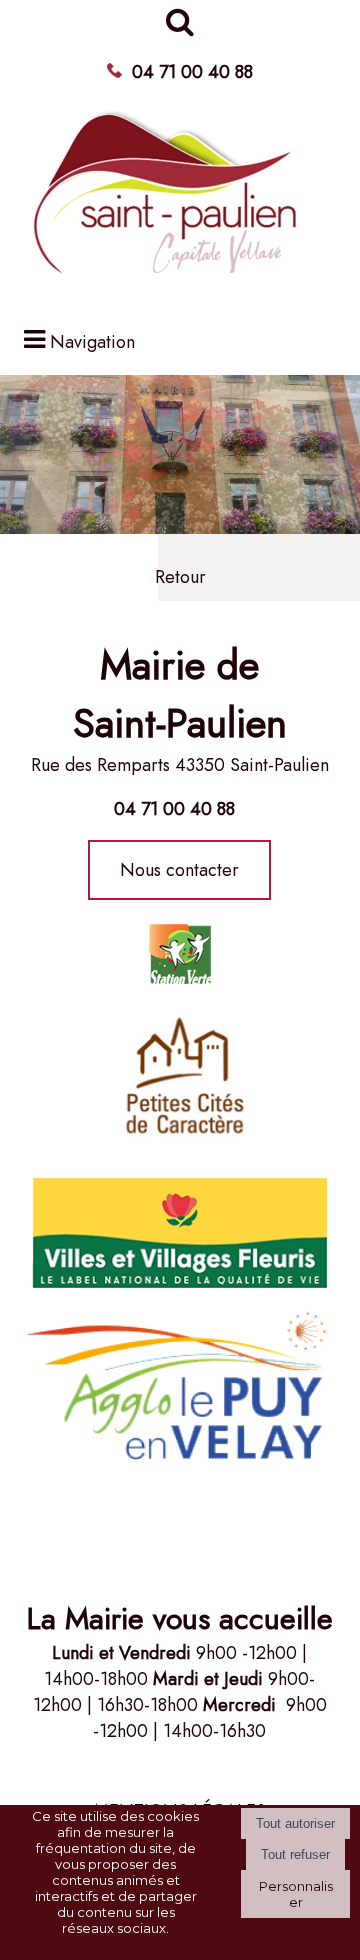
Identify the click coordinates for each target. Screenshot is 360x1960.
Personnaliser (296, 1894)
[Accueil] (167, 203)
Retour (180, 577)
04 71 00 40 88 (192, 72)
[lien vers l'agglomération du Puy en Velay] (180, 1076)
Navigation (92, 342)
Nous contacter (179, 870)
